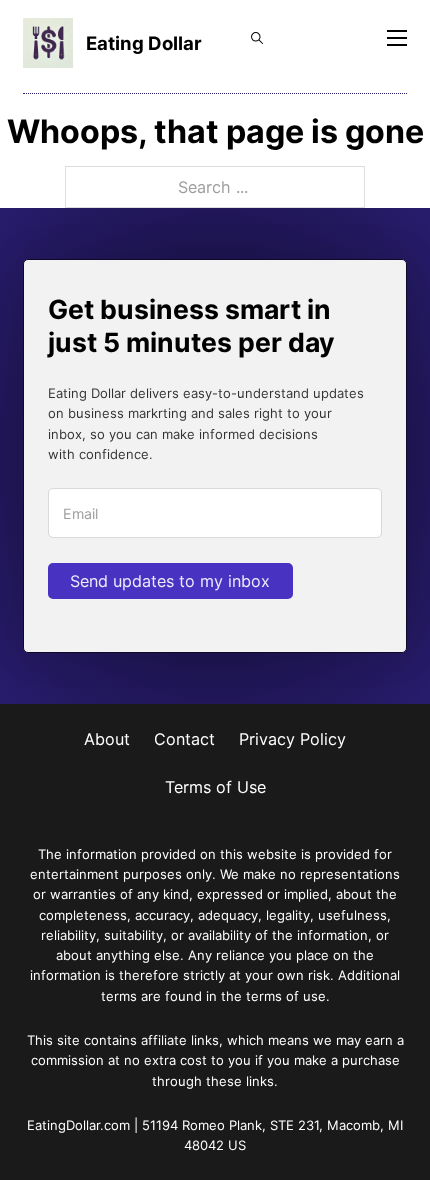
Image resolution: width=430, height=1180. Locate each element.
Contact (184, 739)
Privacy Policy (292, 739)
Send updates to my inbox (170, 581)
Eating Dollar (144, 43)
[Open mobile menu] (397, 38)
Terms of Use (215, 787)
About (107, 739)
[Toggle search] (257, 38)
